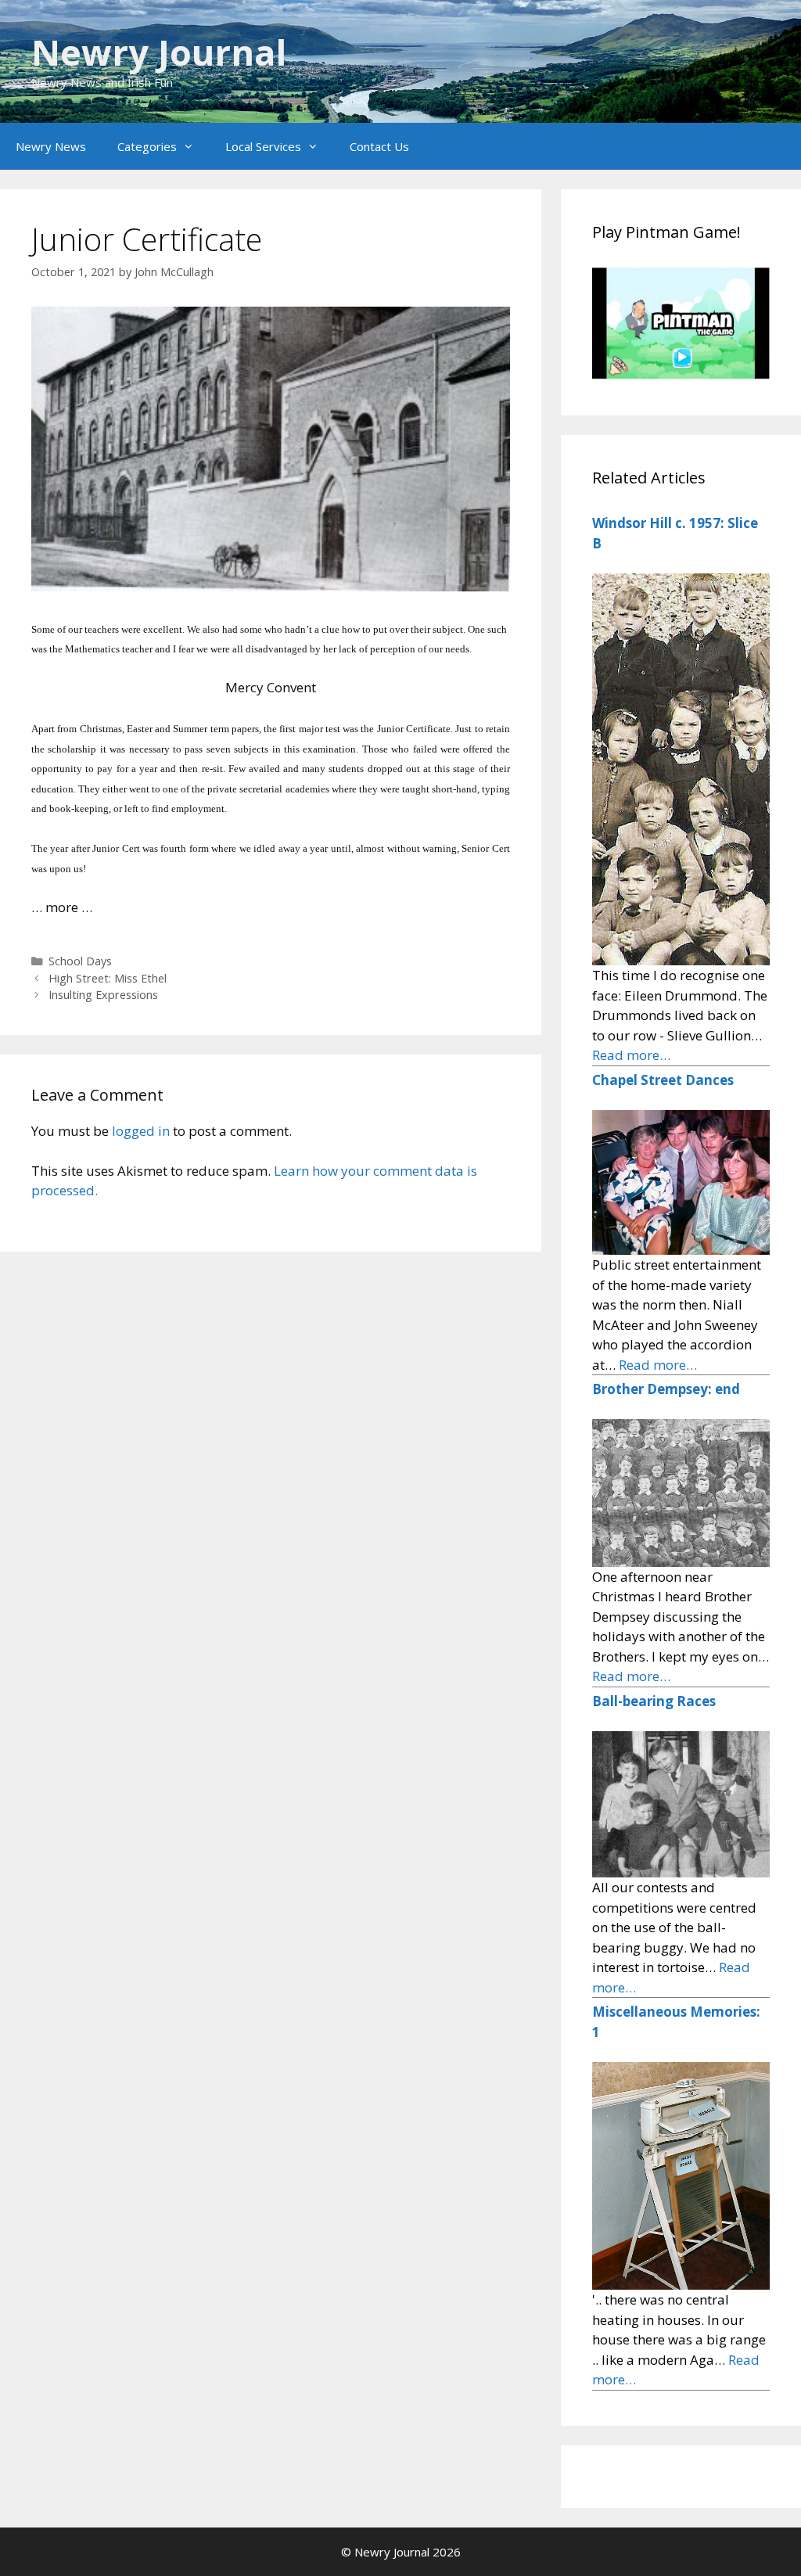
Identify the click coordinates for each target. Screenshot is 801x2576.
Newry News (51, 146)
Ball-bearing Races (654, 1701)
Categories (147, 146)
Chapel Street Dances (663, 1080)
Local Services (263, 146)
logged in (141, 1131)
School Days (80, 961)
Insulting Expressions (103, 995)
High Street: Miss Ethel (108, 978)
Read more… (631, 1055)
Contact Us (379, 146)
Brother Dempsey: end (666, 1389)
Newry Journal (159, 52)
